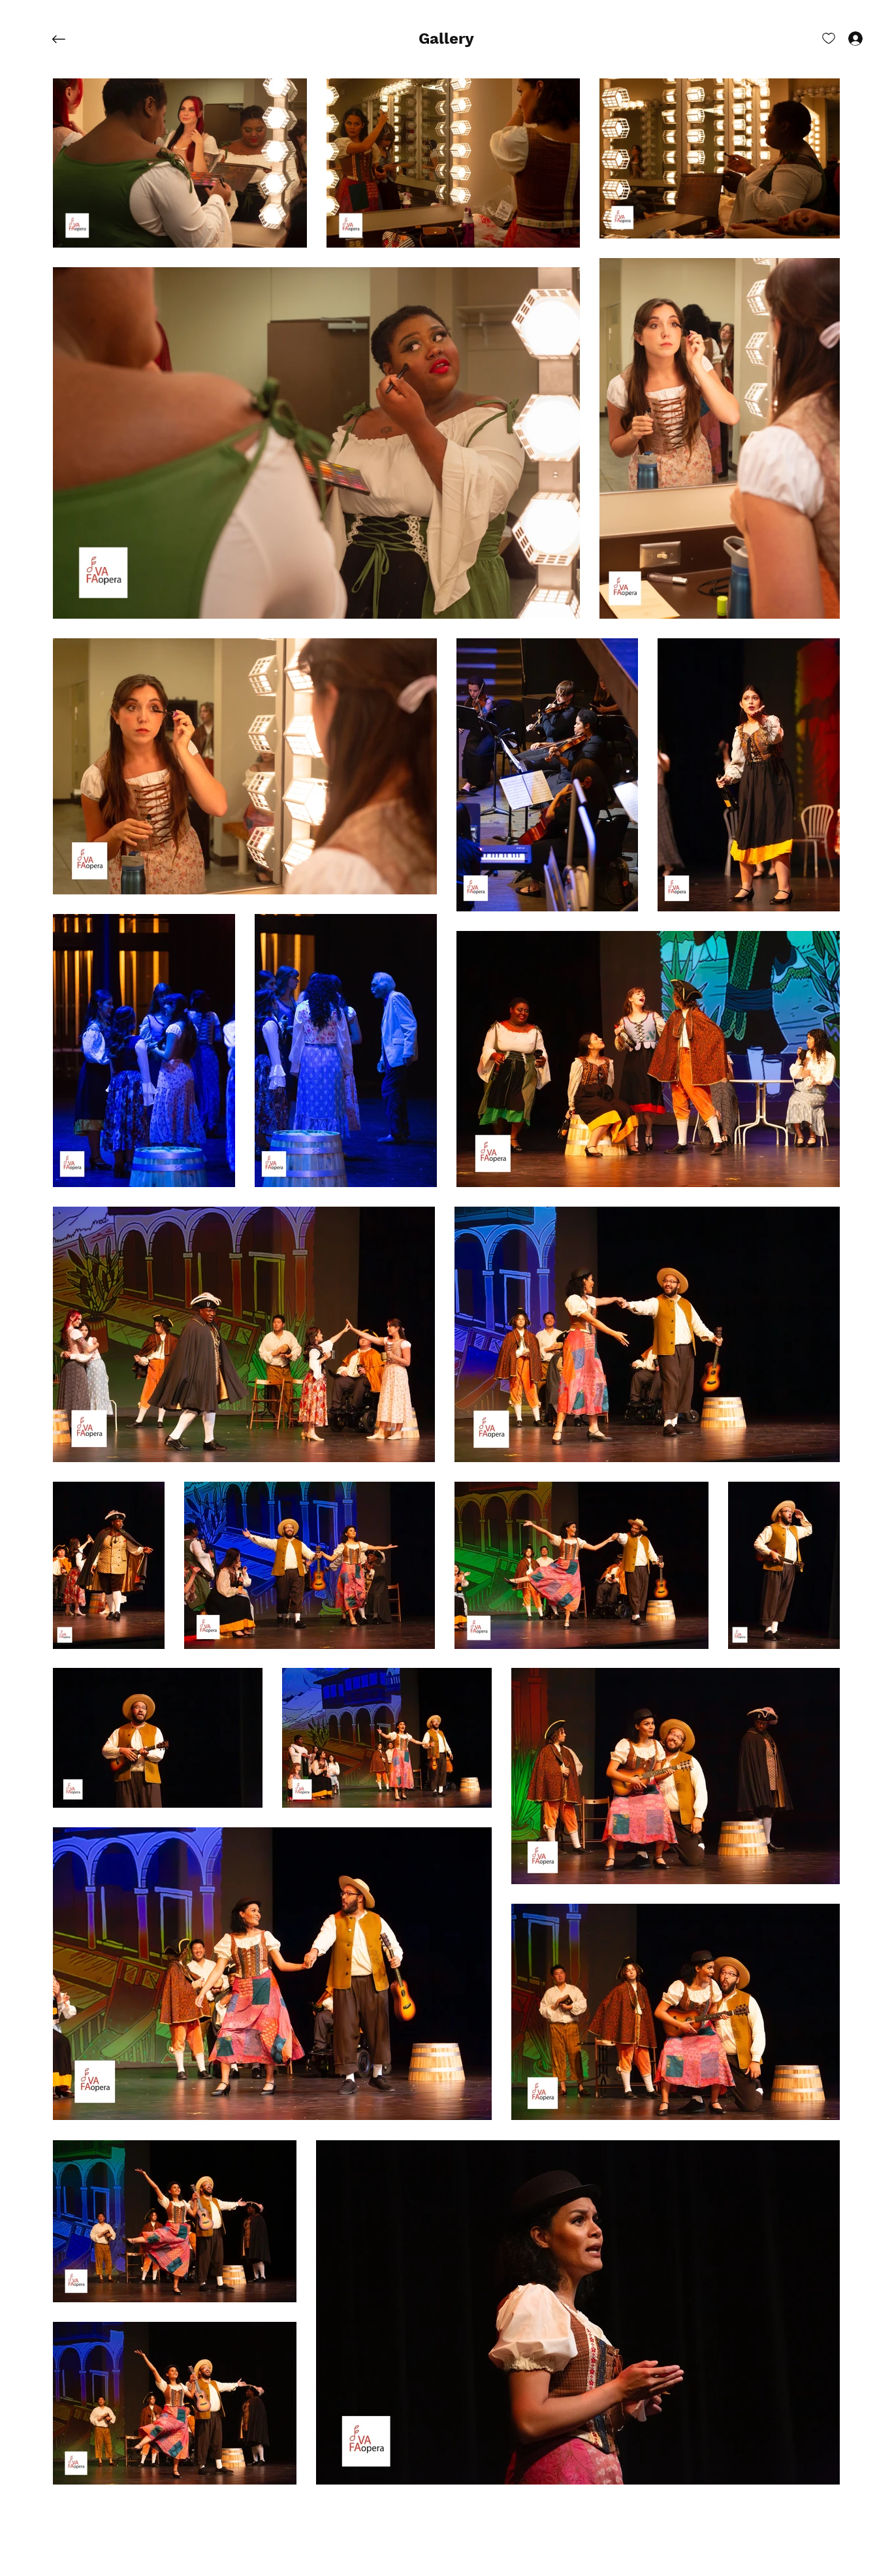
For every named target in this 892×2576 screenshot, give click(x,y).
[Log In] (844, 38)
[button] (446, 39)
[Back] (69, 39)
